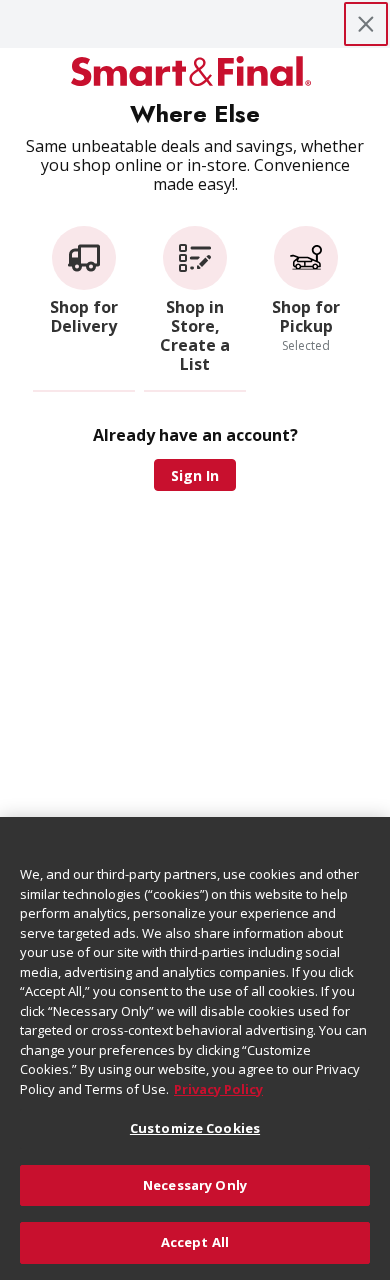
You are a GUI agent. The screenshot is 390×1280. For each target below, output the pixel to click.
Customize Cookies (195, 1128)
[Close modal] (366, 24)
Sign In (195, 475)
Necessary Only (195, 1185)
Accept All (195, 1242)
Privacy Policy (218, 1089)
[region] (195, 1048)
